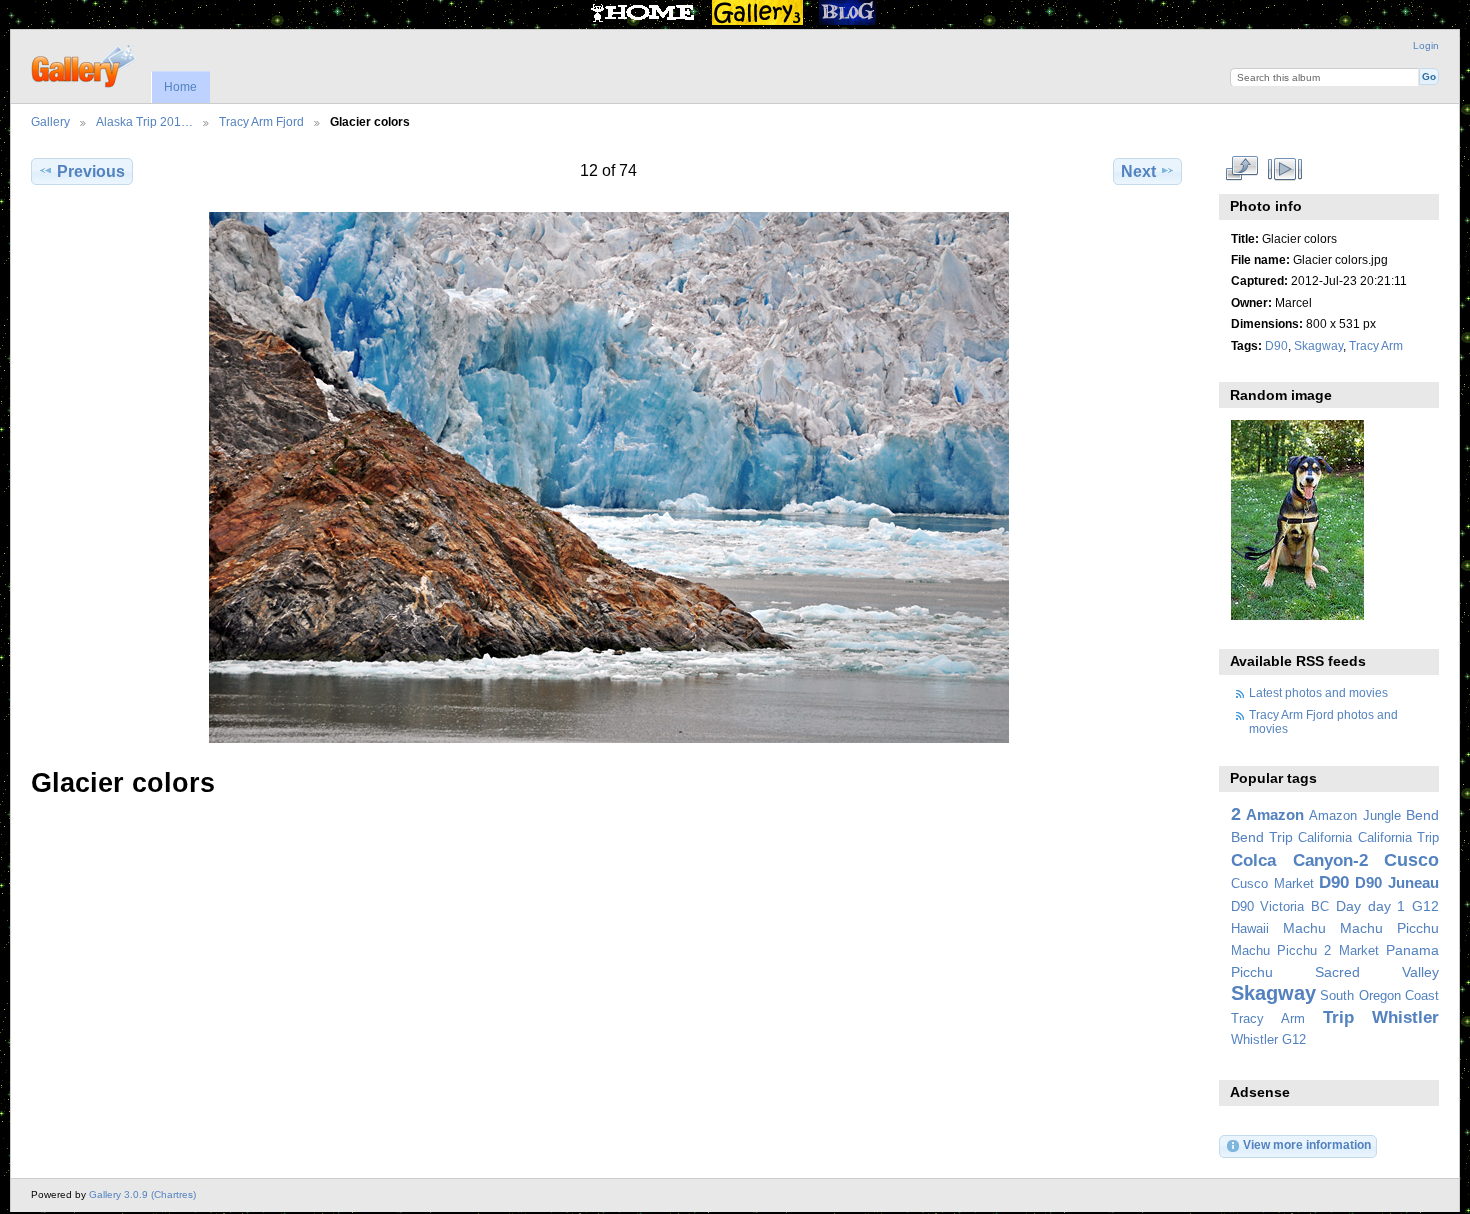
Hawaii (1250, 929)
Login (1426, 45)
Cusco (1411, 859)
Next (1138, 171)
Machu (1304, 928)
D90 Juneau (1397, 882)
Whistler (1405, 1017)
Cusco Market (1272, 884)
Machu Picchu (1389, 928)
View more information (1307, 1144)
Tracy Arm (1376, 345)
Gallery (50, 121)
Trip (1338, 1017)
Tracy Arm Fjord (261, 121)
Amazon (1275, 814)
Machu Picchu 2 (1281, 951)
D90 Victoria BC (1280, 907)
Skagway (1318, 345)
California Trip (1398, 838)
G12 (1425, 906)
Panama (1412, 950)
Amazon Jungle (1354, 816)
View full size (1241, 169)
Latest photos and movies (1318, 692)
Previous (91, 171)
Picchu (1252, 972)
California (1325, 838)
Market (1359, 951)
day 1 (1387, 906)
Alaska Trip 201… (144, 121)
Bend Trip (1262, 837)
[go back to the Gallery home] (84, 64)
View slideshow (1284, 169)
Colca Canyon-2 (1299, 860)
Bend (1422, 815)
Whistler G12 (1268, 1040)
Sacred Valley (1377, 972)
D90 (1276, 345)
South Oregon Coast (1379, 996)
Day (1348, 906)
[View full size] (608, 477)
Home (180, 87)
